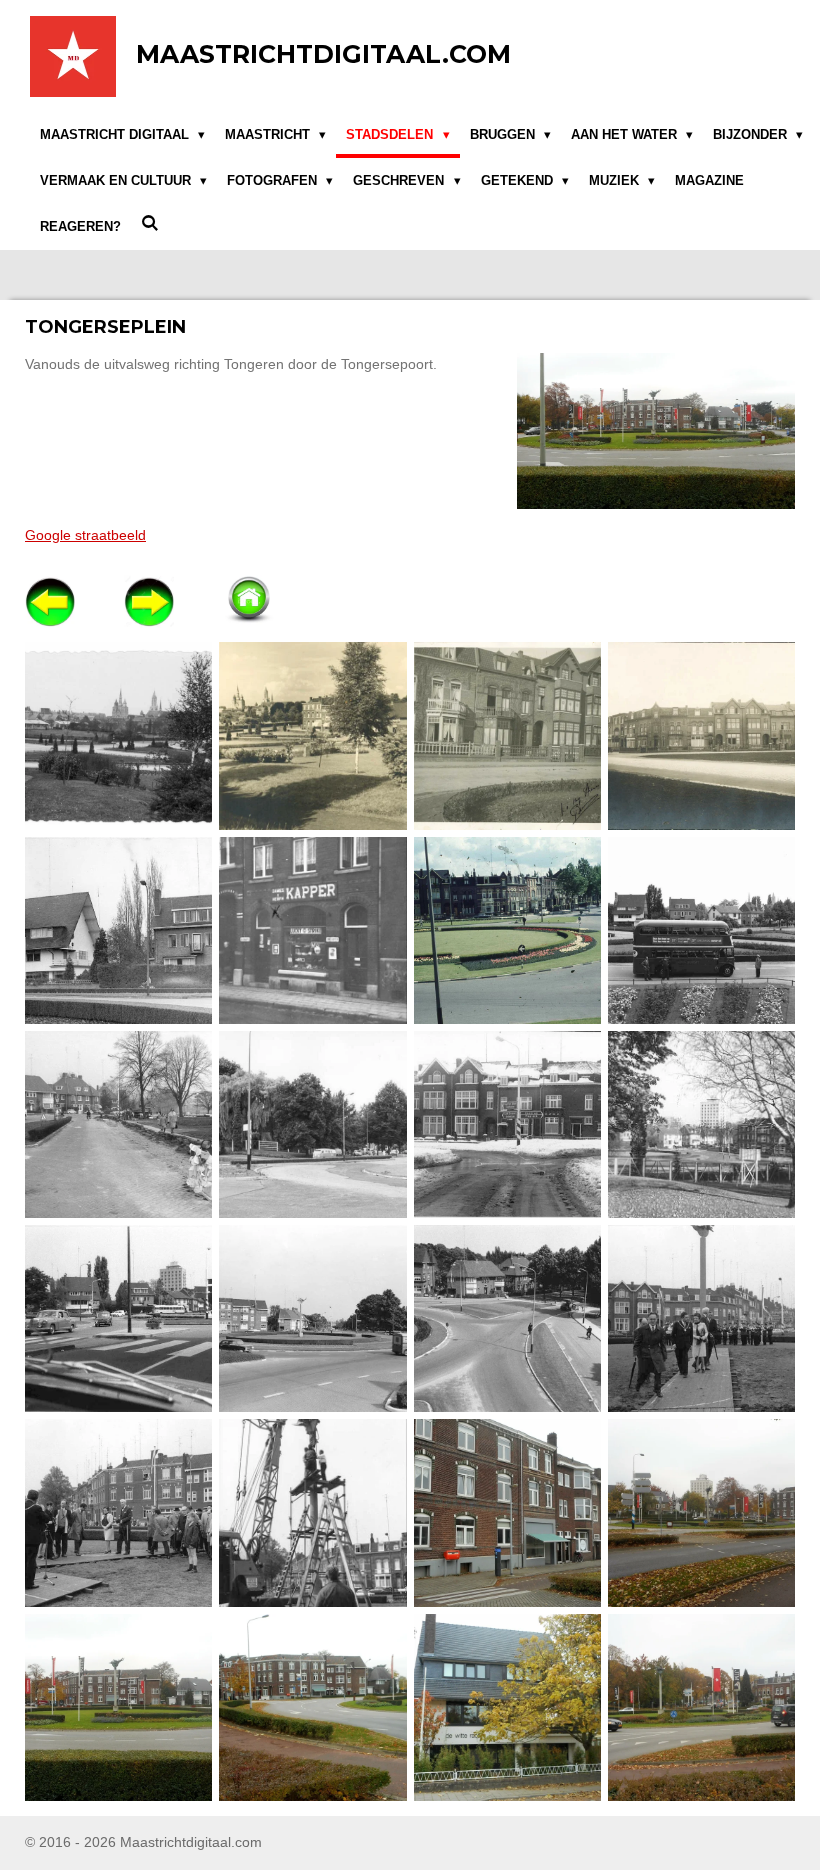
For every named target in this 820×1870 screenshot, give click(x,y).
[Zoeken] (150, 223)
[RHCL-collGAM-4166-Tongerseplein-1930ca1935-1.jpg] (313, 736)
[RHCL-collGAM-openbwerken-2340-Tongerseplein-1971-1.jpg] (119, 1124)
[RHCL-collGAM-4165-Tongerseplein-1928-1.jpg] (119, 736)
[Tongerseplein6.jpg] (701, 1707)
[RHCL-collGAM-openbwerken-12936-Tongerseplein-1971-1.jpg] (119, 1319)
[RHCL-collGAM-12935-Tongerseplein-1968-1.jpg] (119, 930)
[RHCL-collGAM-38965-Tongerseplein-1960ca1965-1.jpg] (507, 930)
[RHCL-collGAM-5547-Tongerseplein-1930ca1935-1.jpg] (507, 736)
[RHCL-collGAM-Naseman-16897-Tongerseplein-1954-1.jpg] (701, 930)
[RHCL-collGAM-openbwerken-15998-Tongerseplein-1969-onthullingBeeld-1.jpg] (701, 1319)
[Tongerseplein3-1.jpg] (119, 1707)
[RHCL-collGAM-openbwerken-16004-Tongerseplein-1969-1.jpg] (313, 1513)
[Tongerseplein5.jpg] (507, 1707)
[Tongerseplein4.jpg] (313, 1707)
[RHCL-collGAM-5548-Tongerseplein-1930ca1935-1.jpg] (701, 736)
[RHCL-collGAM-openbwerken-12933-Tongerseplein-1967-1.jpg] (701, 1124)
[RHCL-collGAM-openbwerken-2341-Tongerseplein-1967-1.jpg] (313, 1124)
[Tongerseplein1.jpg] (507, 1513)
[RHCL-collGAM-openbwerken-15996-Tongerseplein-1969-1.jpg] (313, 1319)
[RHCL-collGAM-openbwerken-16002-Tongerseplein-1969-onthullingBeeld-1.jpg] (119, 1513)
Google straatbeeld (85, 535)
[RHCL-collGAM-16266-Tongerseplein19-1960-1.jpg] (313, 930)
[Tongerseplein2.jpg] (701, 1513)
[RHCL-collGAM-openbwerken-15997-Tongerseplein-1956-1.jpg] (507, 1319)
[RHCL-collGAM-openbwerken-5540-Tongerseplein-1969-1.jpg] (507, 1124)
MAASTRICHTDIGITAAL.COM (323, 54)
